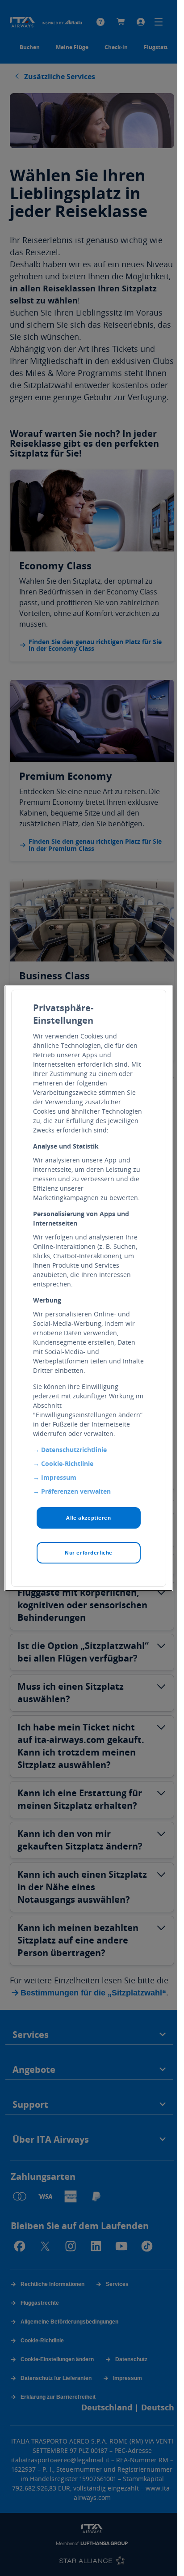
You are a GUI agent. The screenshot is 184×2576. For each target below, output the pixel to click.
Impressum (59, 1477)
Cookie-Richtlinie (67, 1463)
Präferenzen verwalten (76, 1491)
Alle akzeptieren (88, 1518)
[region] (89, 1288)
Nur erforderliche (89, 1553)
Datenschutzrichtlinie (74, 1450)
